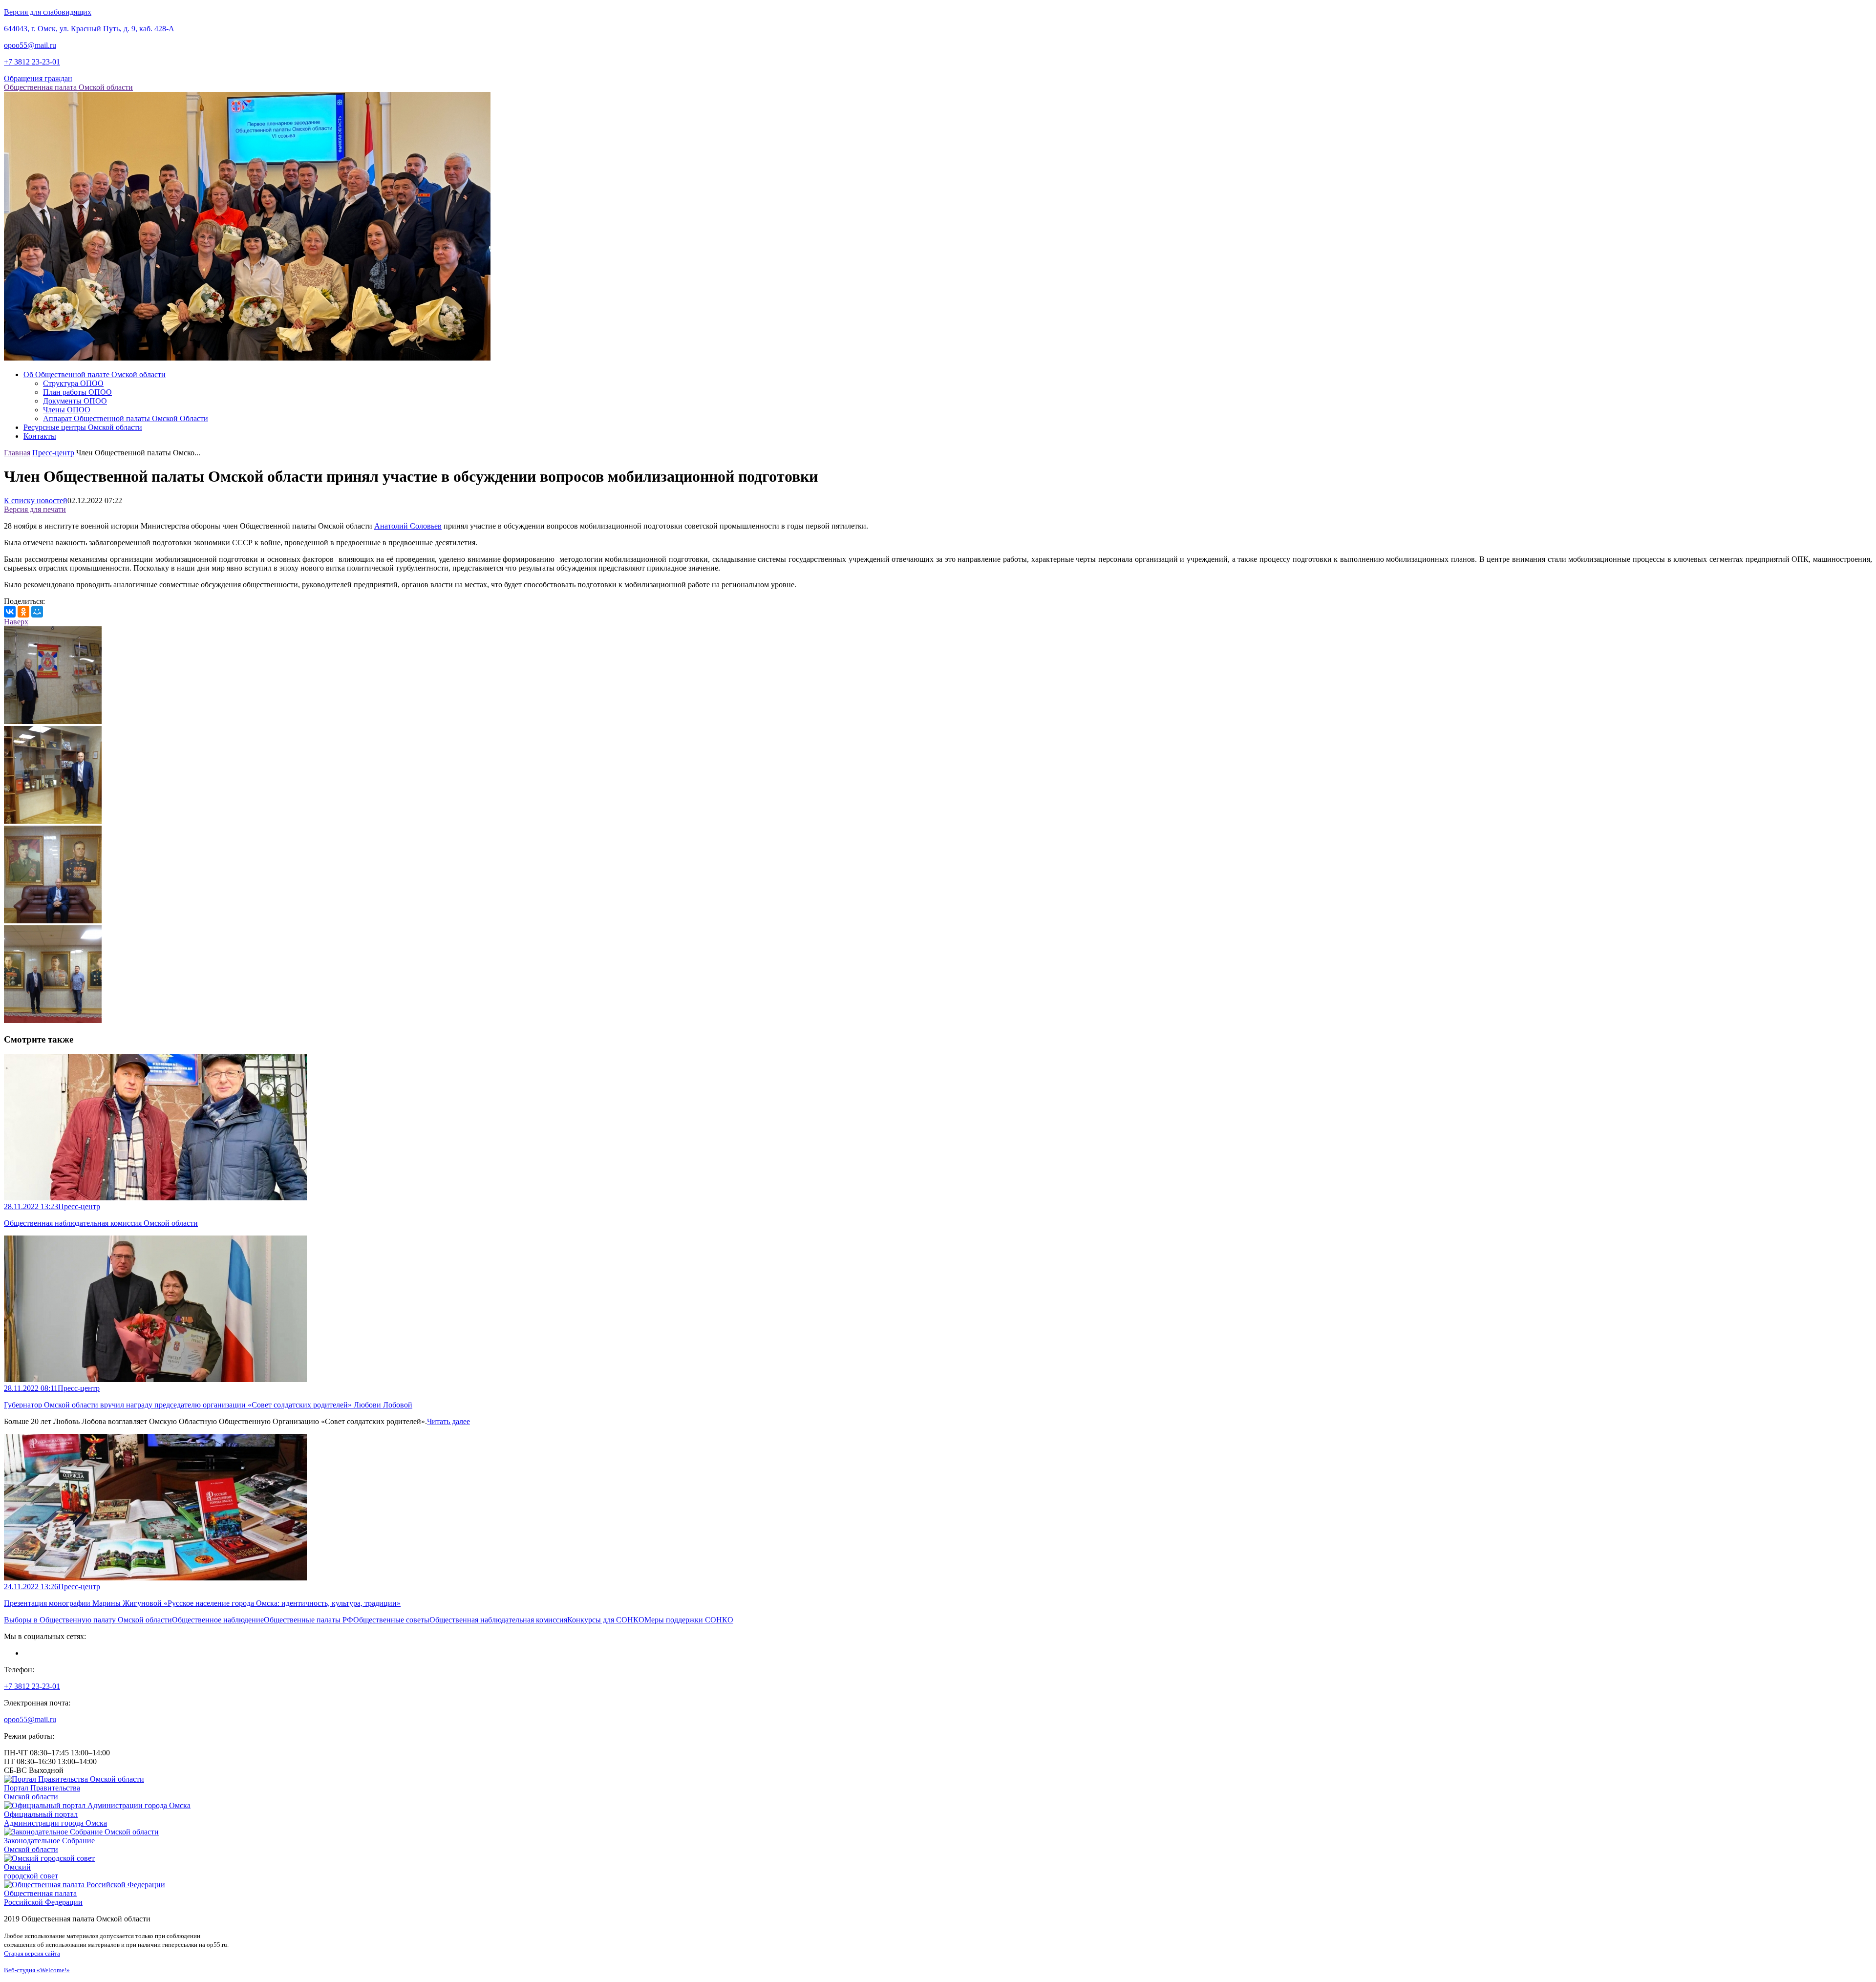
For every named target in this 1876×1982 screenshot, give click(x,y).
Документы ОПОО (75, 401)
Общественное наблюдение (218, 1620)
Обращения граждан (38, 78)
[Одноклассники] (23, 612)
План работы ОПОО (77, 392)
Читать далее (448, 1421)
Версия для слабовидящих (48, 12)
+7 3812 (32, 62)
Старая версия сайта (32, 1953)
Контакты (40, 436)
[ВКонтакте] (10, 612)
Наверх (16, 622)
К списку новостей (36, 501)
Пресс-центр (53, 453)
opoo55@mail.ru (30, 45)
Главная (17, 453)
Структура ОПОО (73, 383)
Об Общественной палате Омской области (95, 374)
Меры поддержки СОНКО (689, 1620)
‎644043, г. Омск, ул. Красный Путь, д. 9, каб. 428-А (89, 29)
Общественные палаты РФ (309, 1620)
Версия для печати (35, 509)
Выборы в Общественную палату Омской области (88, 1620)
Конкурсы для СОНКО (606, 1620)
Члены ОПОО (67, 410)
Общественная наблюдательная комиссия (498, 1620)
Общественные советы (391, 1620)
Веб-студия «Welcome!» (37, 1970)
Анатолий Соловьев (408, 526)
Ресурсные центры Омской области (83, 427)
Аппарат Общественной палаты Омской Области (126, 418)
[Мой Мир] (37, 612)
